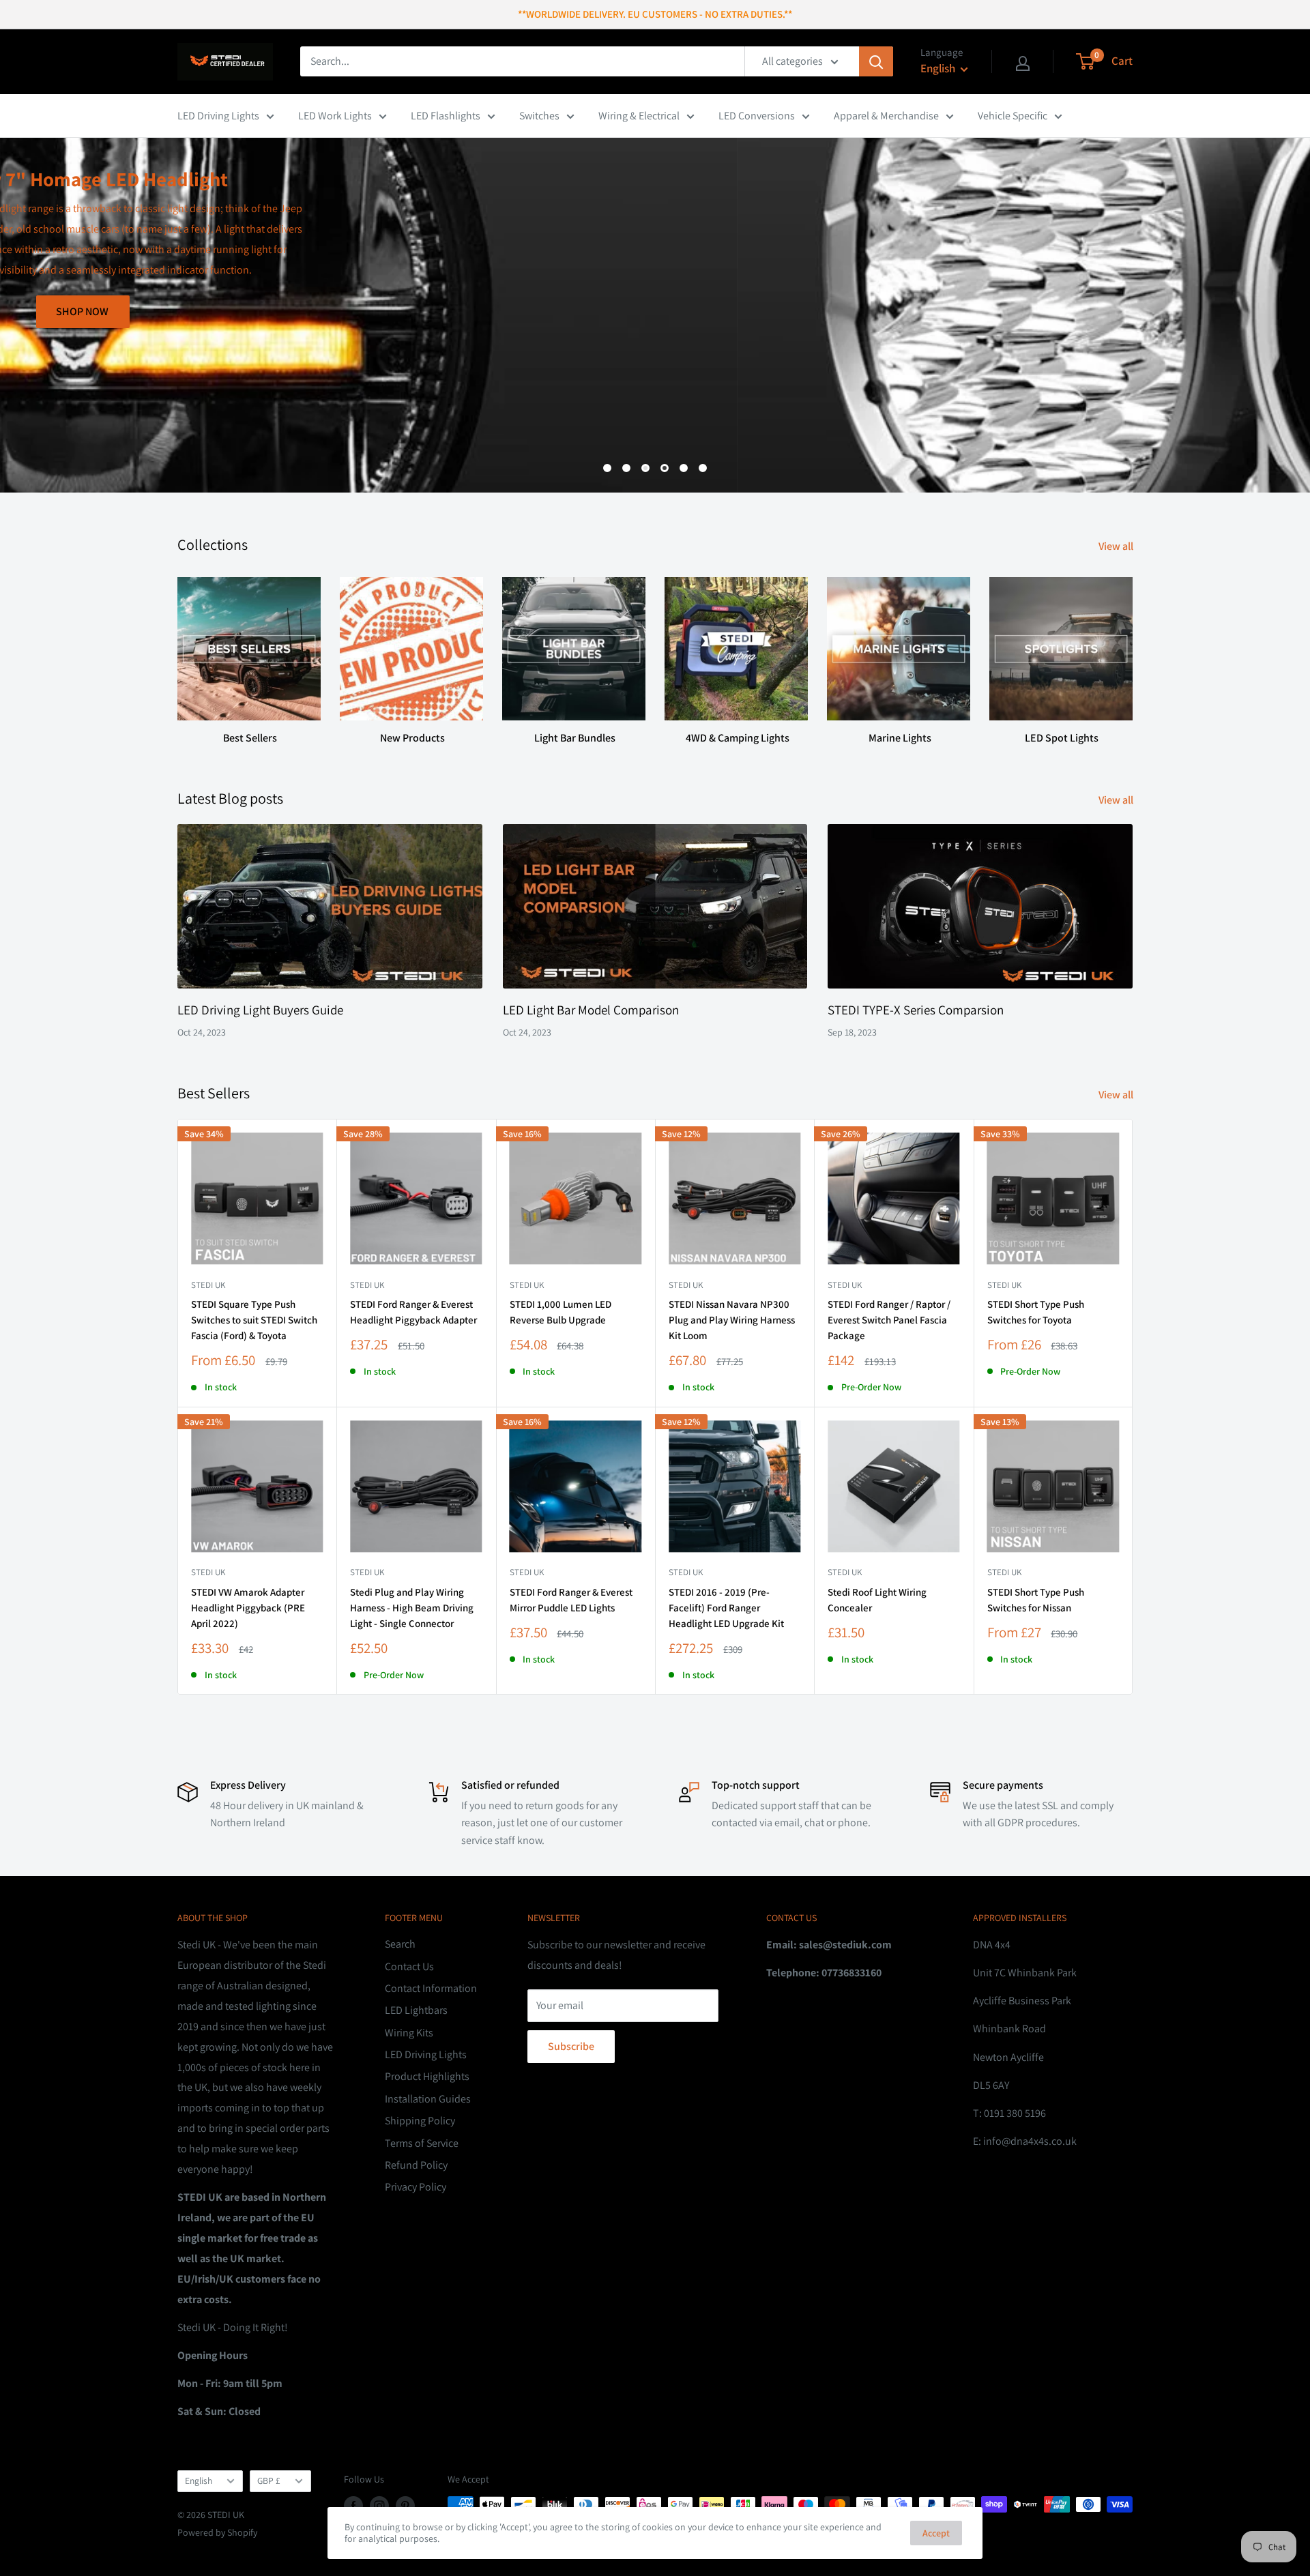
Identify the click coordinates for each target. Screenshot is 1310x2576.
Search (400, 1944)
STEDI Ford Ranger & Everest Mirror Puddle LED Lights (571, 1600)
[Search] (876, 61)
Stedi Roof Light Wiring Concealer (877, 1600)
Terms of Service (422, 2143)
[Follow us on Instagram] (379, 2506)
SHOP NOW (1086, 425)
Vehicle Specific (1013, 116)
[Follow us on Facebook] (353, 2506)
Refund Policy (416, 2165)
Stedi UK (208, 1285)
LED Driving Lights (218, 116)
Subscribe (571, 2046)
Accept (936, 2533)
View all (1117, 546)
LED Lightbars (416, 2010)
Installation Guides (428, 2099)
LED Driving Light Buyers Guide (260, 1010)
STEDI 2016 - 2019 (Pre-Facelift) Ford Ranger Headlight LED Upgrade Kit (726, 1608)
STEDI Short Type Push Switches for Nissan (1036, 1600)
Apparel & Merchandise (886, 116)
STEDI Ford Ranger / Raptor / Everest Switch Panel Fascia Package (889, 1320)
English (199, 2480)
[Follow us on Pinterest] (405, 2506)
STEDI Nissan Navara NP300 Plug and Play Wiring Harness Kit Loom (732, 1320)
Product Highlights (427, 2076)
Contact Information (431, 1988)
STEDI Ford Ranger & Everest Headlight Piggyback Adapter (413, 1312)
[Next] (1132, 648)
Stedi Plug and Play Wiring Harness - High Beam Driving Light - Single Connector (412, 1608)
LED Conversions (757, 116)
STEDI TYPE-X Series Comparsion (916, 1010)
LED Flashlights (446, 116)
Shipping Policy (420, 2121)
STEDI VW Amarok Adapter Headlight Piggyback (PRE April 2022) (248, 1608)
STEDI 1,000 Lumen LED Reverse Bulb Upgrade (561, 1312)
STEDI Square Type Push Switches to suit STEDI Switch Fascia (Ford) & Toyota (254, 1320)
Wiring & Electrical (639, 116)
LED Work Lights (335, 116)
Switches (539, 116)
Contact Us (409, 1966)
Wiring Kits (409, 2033)
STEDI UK (1004, 1285)
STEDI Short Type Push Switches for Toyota (1036, 1312)
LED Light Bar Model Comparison (591, 1010)
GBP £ (269, 2480)
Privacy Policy (416, 2187)
